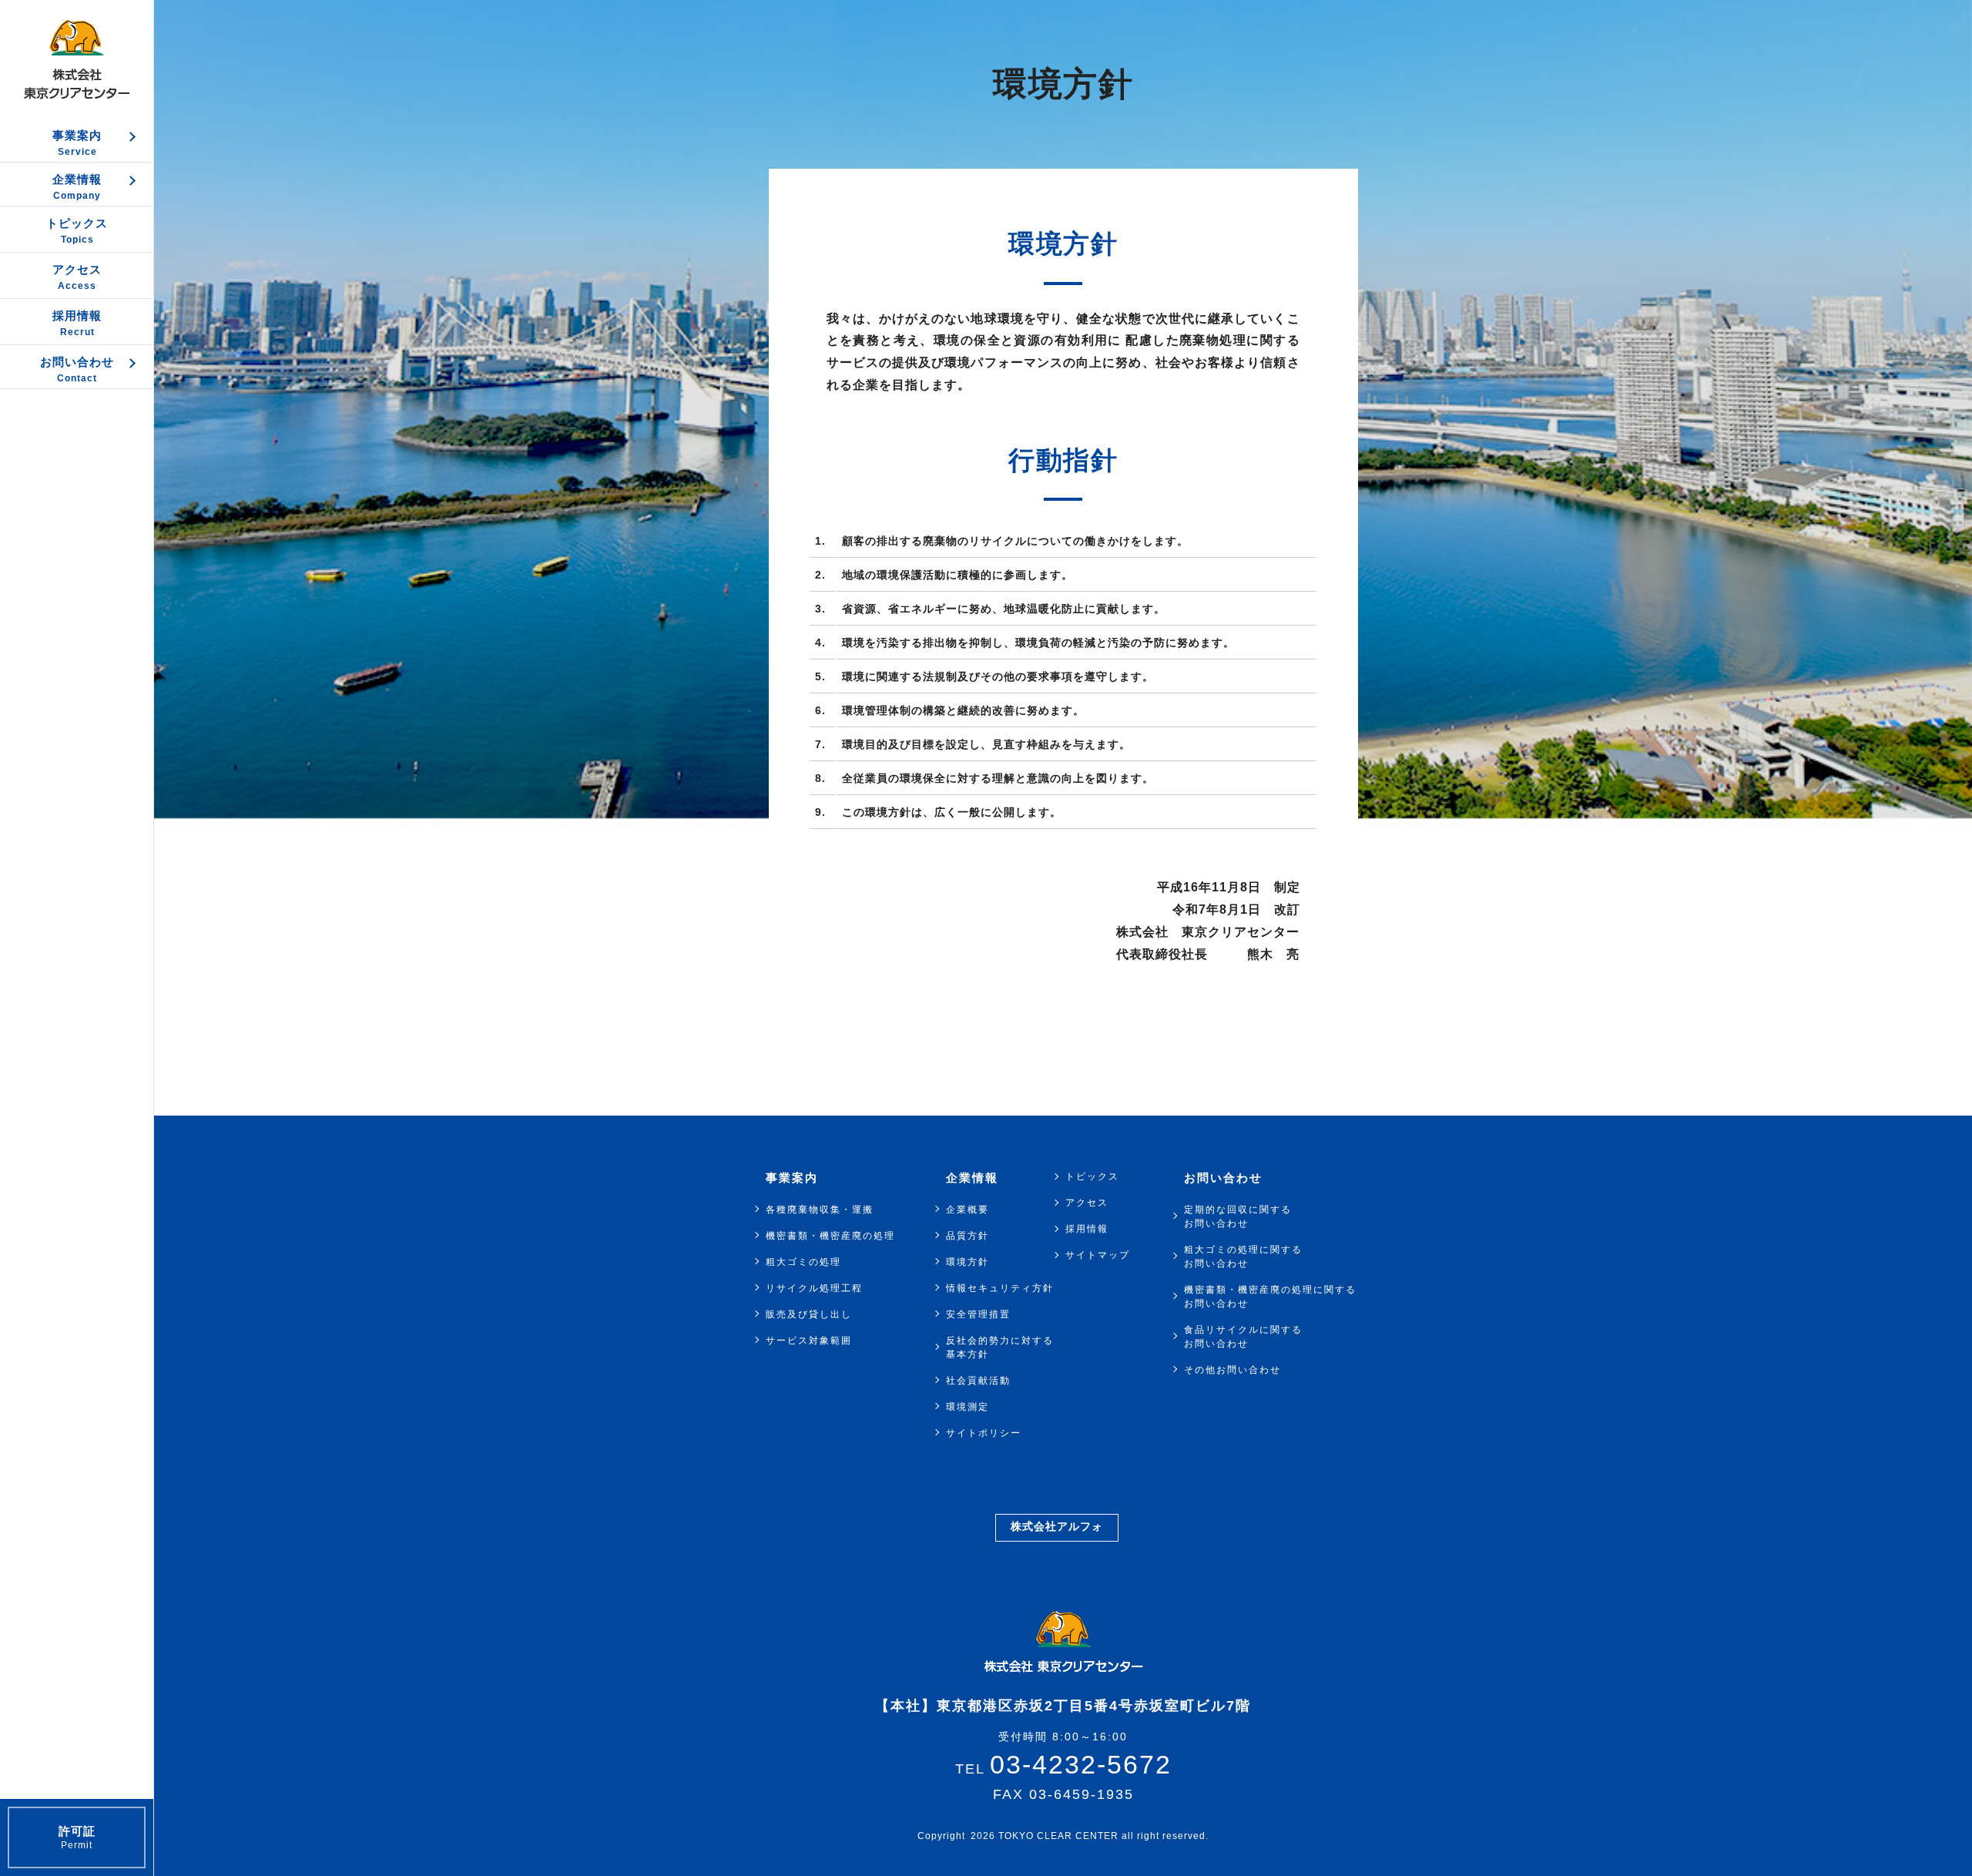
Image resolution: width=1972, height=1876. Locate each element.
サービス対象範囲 (809, 1341)
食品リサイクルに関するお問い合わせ (1243, 1337)
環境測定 (968, 1407)
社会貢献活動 (978, 1381)
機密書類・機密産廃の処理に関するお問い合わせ (1270, 1297)
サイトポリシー (984, 1433)
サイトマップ (1098, 1255)
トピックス (1092, 1176)
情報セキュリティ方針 (1000, 1288)
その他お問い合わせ (1232, 1370)
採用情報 (1087, 1229)
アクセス (1087, 1203)
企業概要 (968, 1210)
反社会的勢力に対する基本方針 (1000, 1347)
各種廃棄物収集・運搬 (820, 1210)
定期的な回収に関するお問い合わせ (1238, 1217)
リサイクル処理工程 (814, 1288)
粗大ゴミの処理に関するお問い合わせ (1243, 1257)
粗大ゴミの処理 (803, 1262)
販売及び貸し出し (809, 1314)
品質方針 (968, 1236)
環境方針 (968, 1262)
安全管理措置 (978, 1314)
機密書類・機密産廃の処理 (830, 1236)
